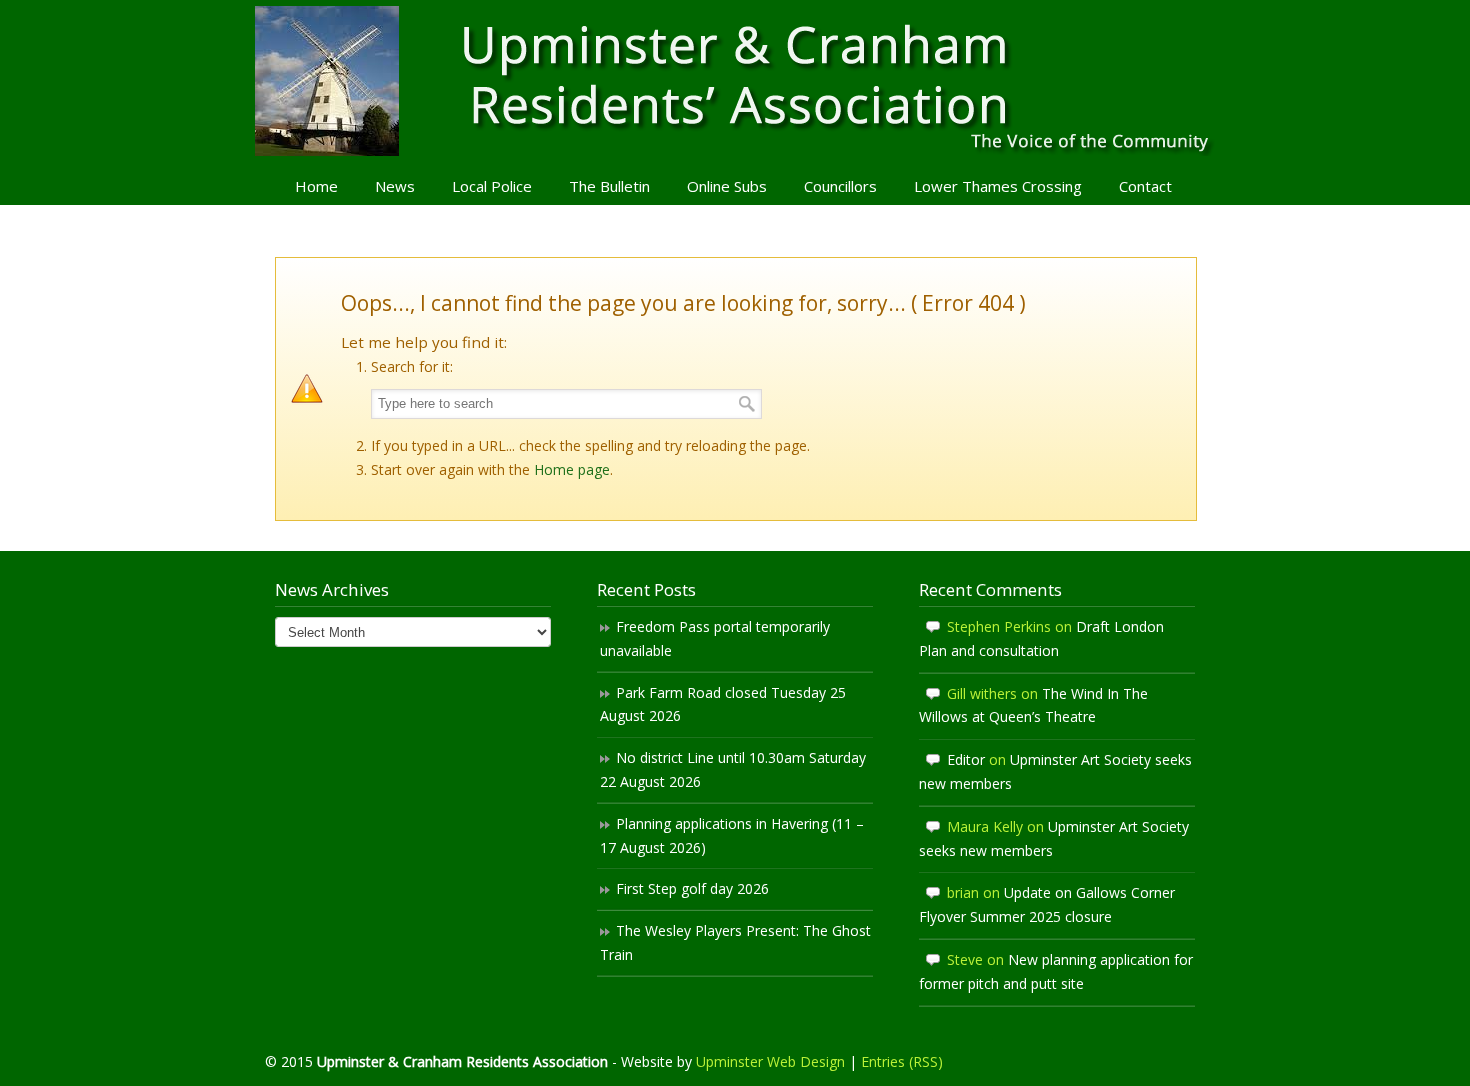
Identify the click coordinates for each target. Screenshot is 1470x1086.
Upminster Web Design (770, 1061)
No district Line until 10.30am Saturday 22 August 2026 (733, 769)
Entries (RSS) (902, 1061)
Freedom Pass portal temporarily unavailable (715, 638)
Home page (572, 469)
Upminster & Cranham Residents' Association (735, 81)
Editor (966, 759)
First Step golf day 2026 (692, 888)
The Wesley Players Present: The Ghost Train (735, 942)
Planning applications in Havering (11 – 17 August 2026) (732, 835)
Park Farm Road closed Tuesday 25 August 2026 (723, 704)
